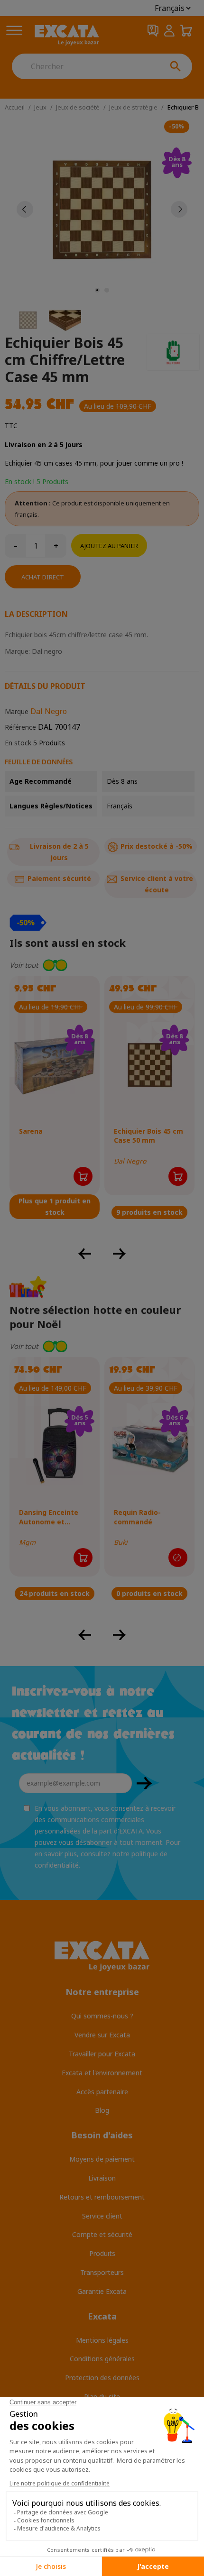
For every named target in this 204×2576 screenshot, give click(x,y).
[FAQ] (153, 31)
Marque (17, 711)
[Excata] (67, 35)
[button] (102, 965)
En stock (18, 743)
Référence (20, 727)
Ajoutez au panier (109, 546)
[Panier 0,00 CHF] (186, 31)
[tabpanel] (102, 209)
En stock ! (20, 481)
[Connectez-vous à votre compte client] (169, 31)
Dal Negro (49, 711)
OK (144, 1783)
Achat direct (43, 577)
